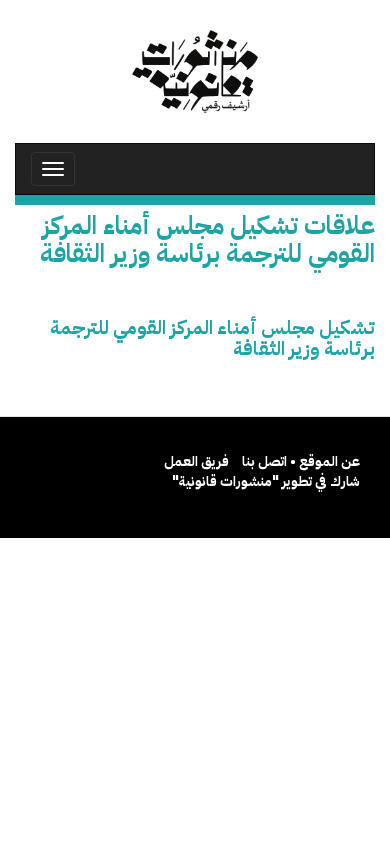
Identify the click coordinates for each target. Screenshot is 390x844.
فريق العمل (196, 461)
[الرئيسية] (195, 71)
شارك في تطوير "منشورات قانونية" (266, 481)
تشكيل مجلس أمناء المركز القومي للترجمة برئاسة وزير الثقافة (212, 338)
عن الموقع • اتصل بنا (301, 461)
